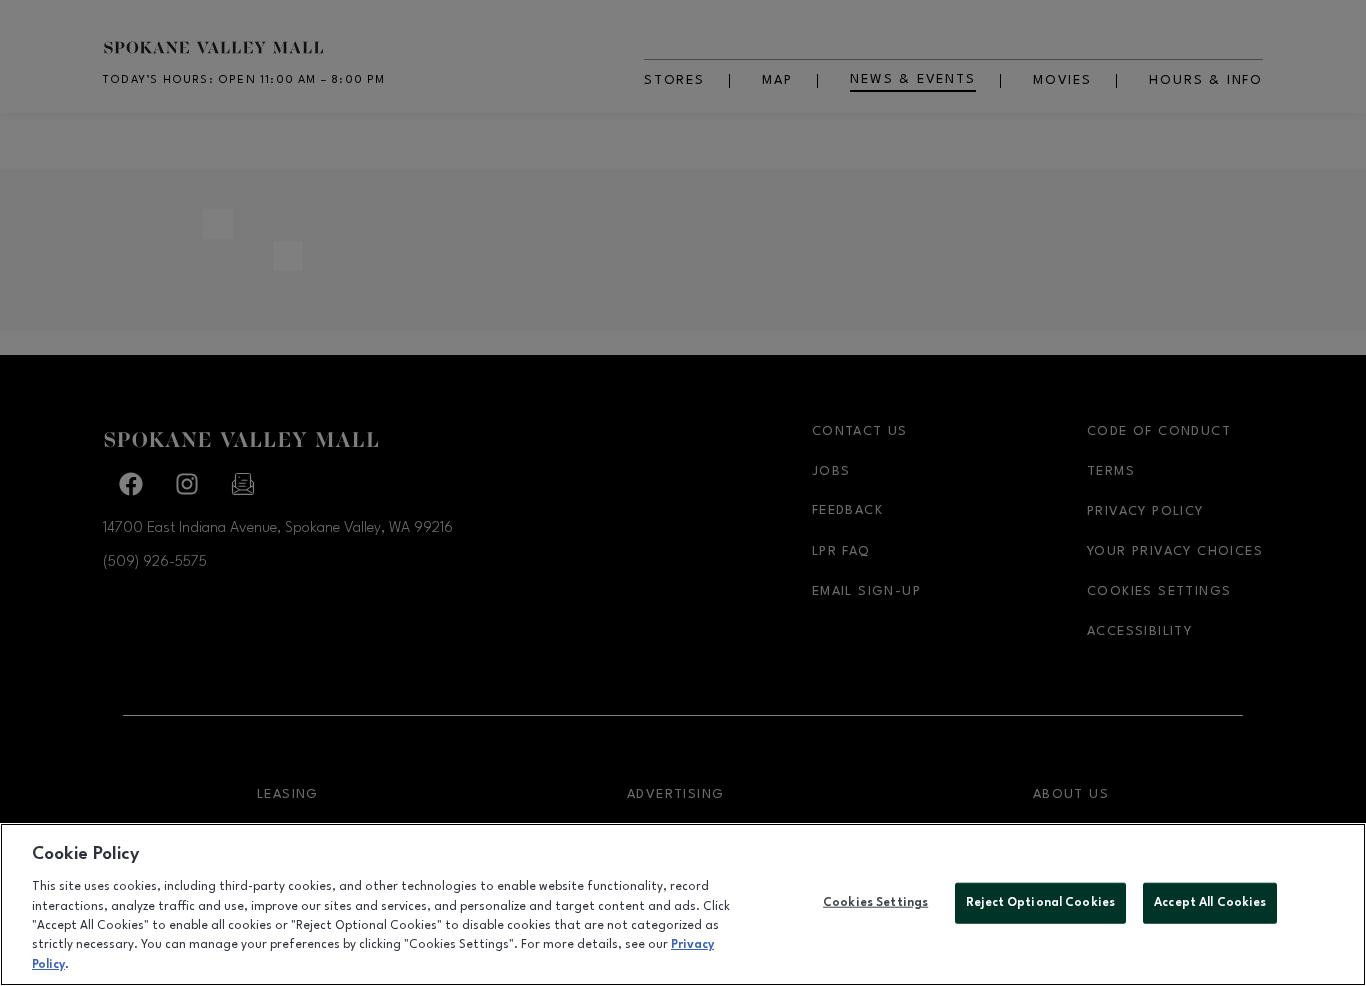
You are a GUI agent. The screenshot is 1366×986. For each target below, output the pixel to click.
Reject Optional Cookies (1040, 902)
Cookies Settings (875, 902)
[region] (683, 904)
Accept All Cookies (1210, 902)
